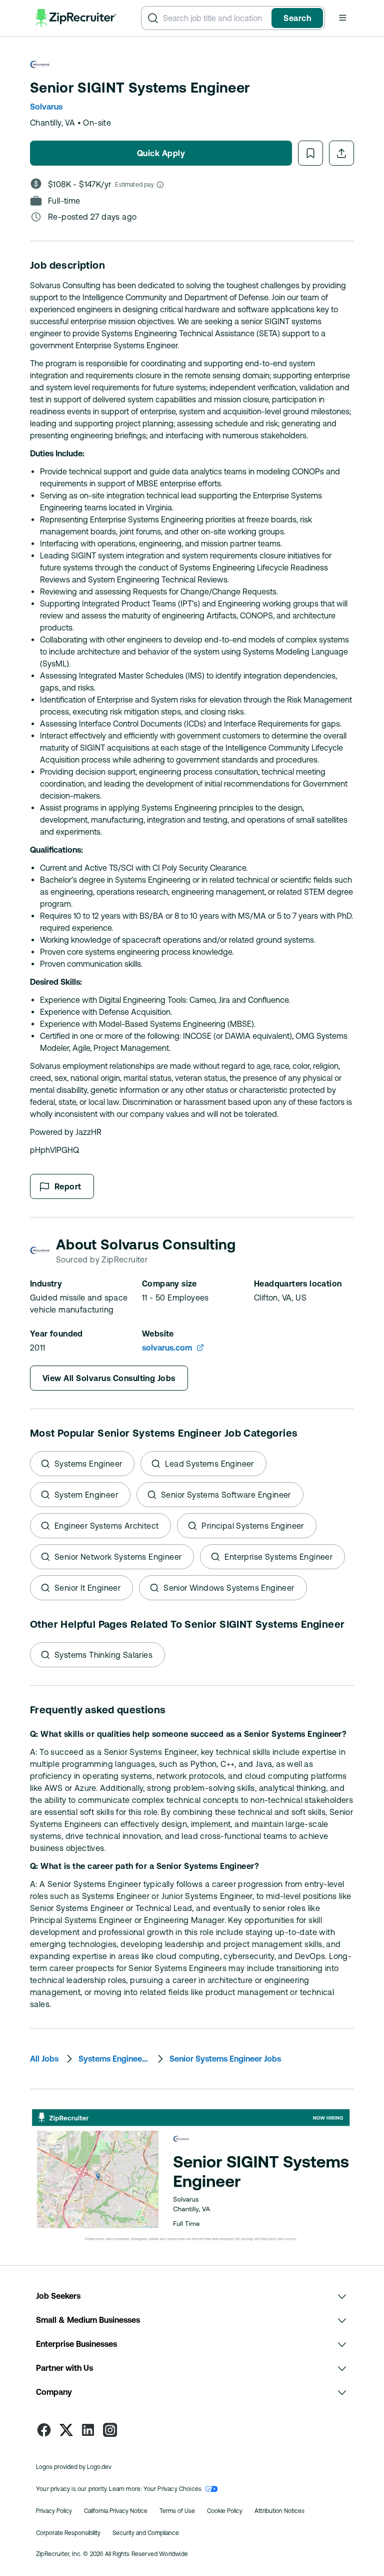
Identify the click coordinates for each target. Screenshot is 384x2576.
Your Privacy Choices (173, 2489)
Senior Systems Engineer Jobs (225, 2059)
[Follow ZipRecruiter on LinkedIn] (88, 2430)
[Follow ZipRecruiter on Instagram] (110, 2430)
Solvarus (46, 107)
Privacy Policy (54, 2511)
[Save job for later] (310, 153)
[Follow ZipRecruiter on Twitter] (66, 2430)
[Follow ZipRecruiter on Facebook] (44, 2430)
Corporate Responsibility (68, 2533)
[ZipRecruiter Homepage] (76, 18)
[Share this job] (341, 153)
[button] (342, 18)
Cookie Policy (225, 2511)
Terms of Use (177, 2511)
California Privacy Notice (116, 2511)
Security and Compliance (146, 2533)
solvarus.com (167, 1348)
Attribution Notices (279, 2511)
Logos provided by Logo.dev (74, 2467)
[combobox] (215, 18)
